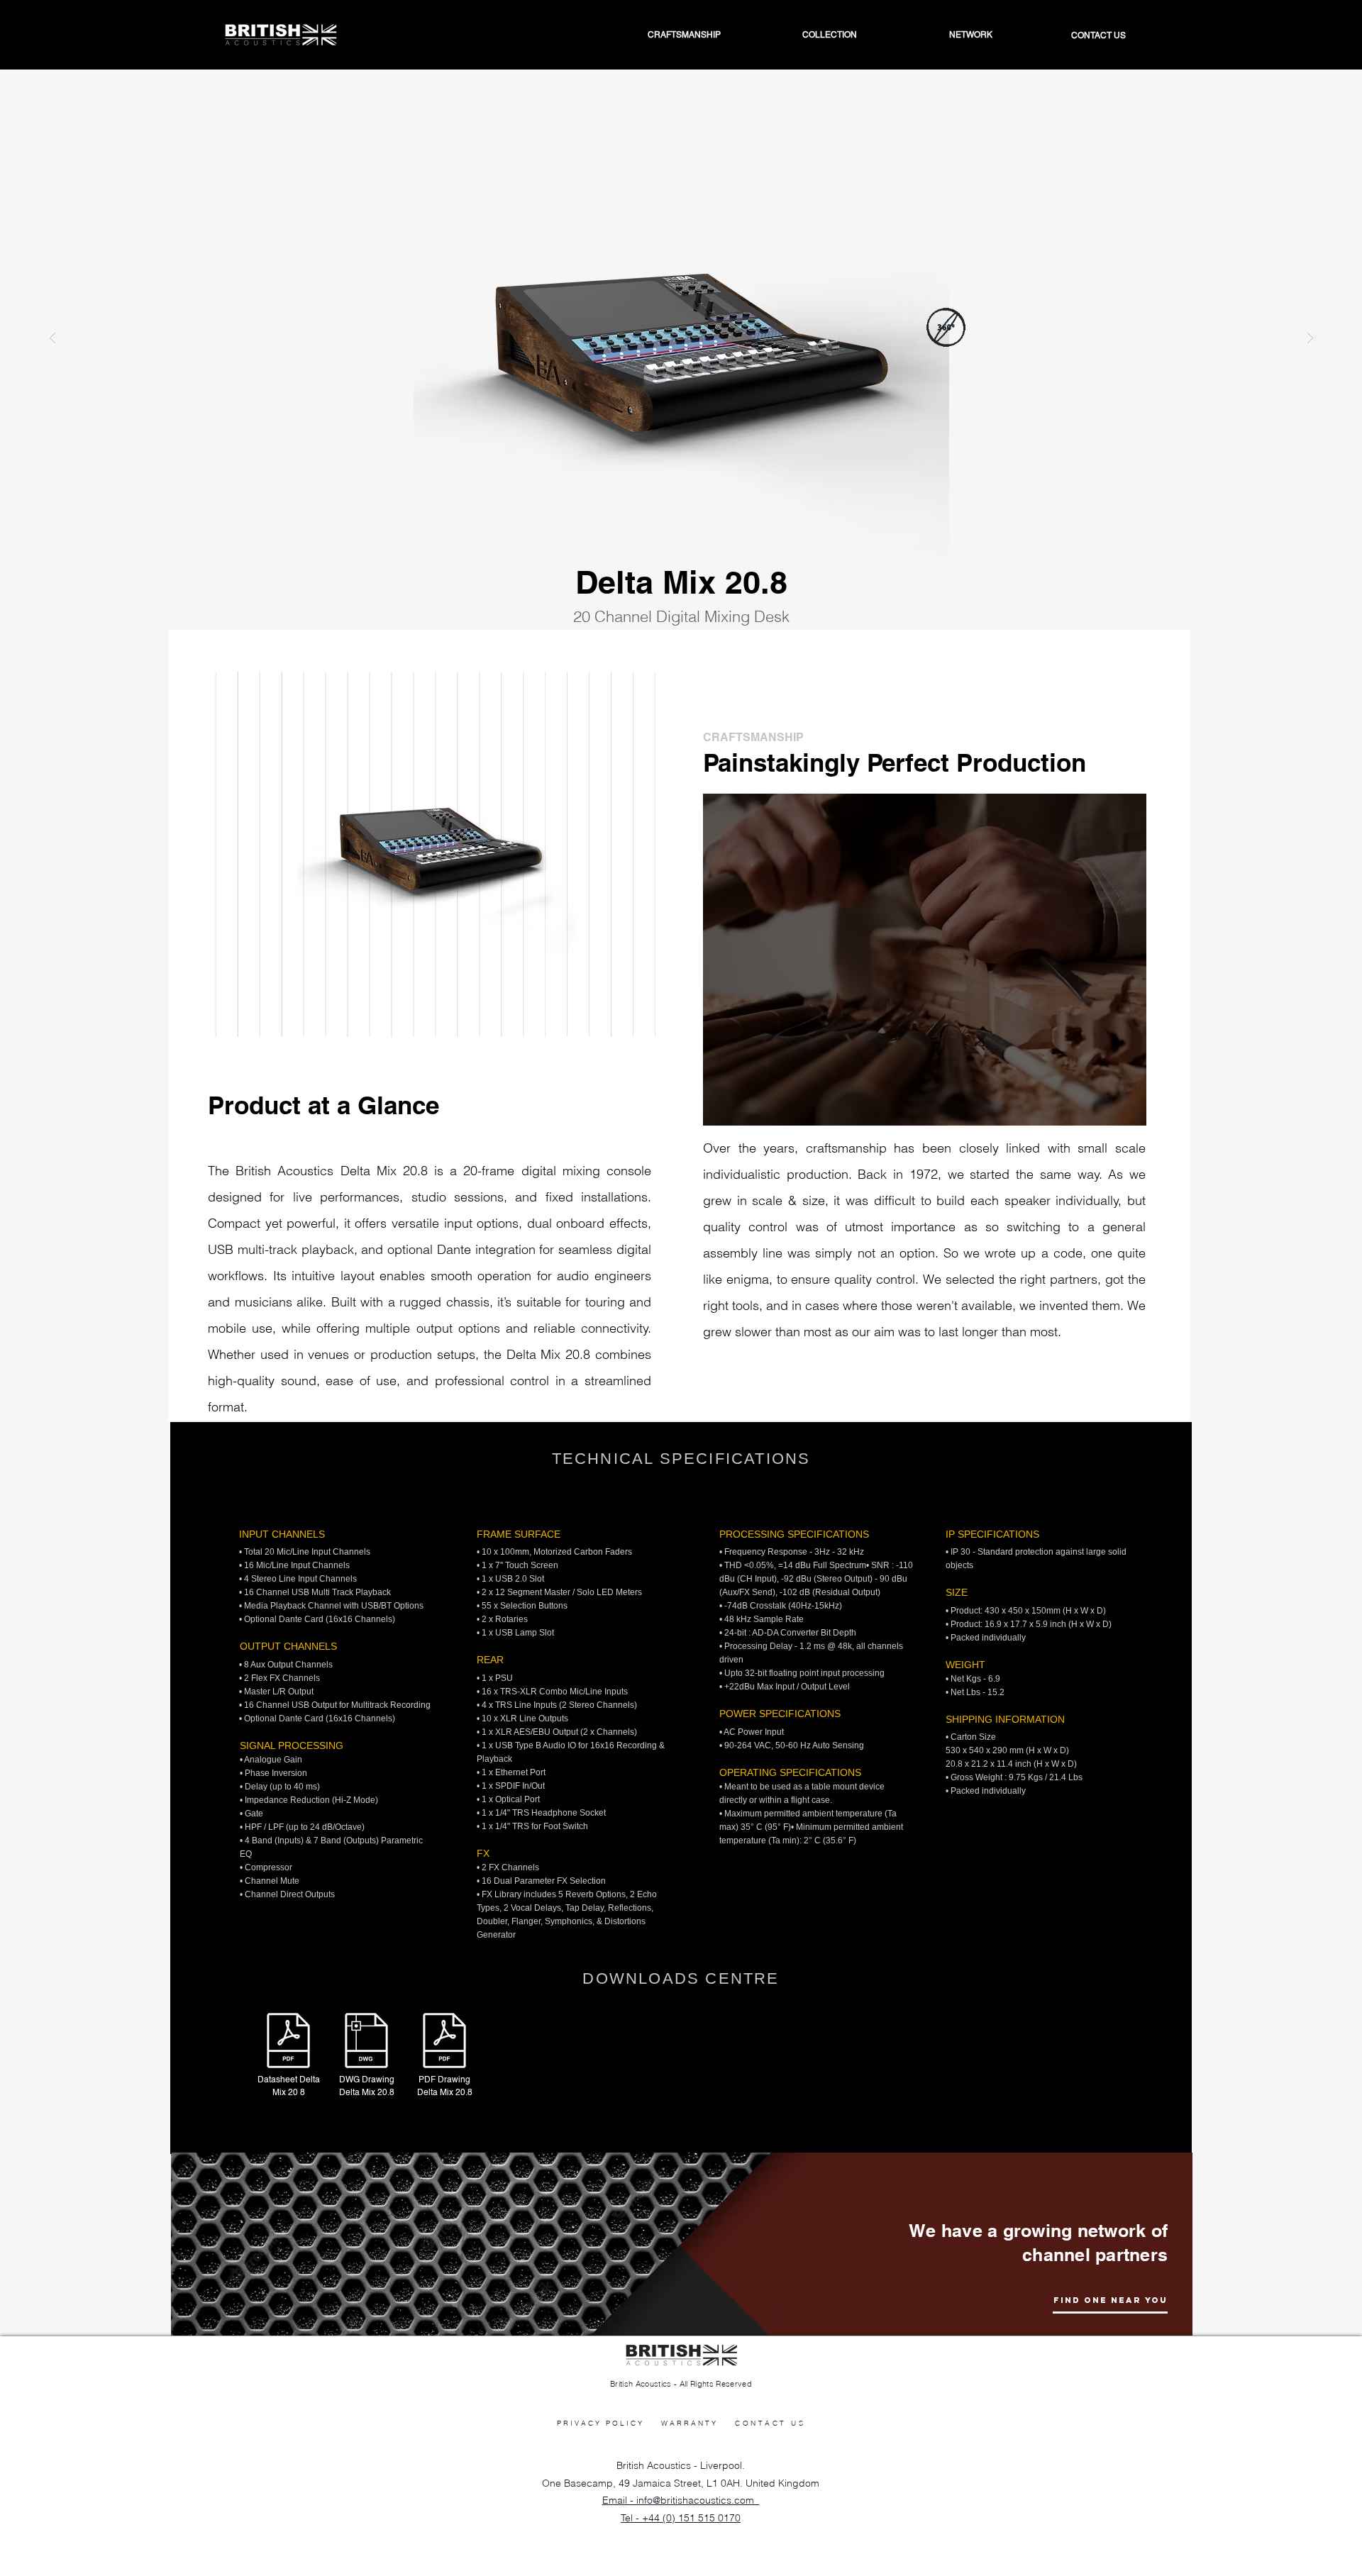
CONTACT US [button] (770, 2423)
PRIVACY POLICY (600, 2423)
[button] (936, 35)
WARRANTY (690, 2423)
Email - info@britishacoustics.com (681, 2500)
